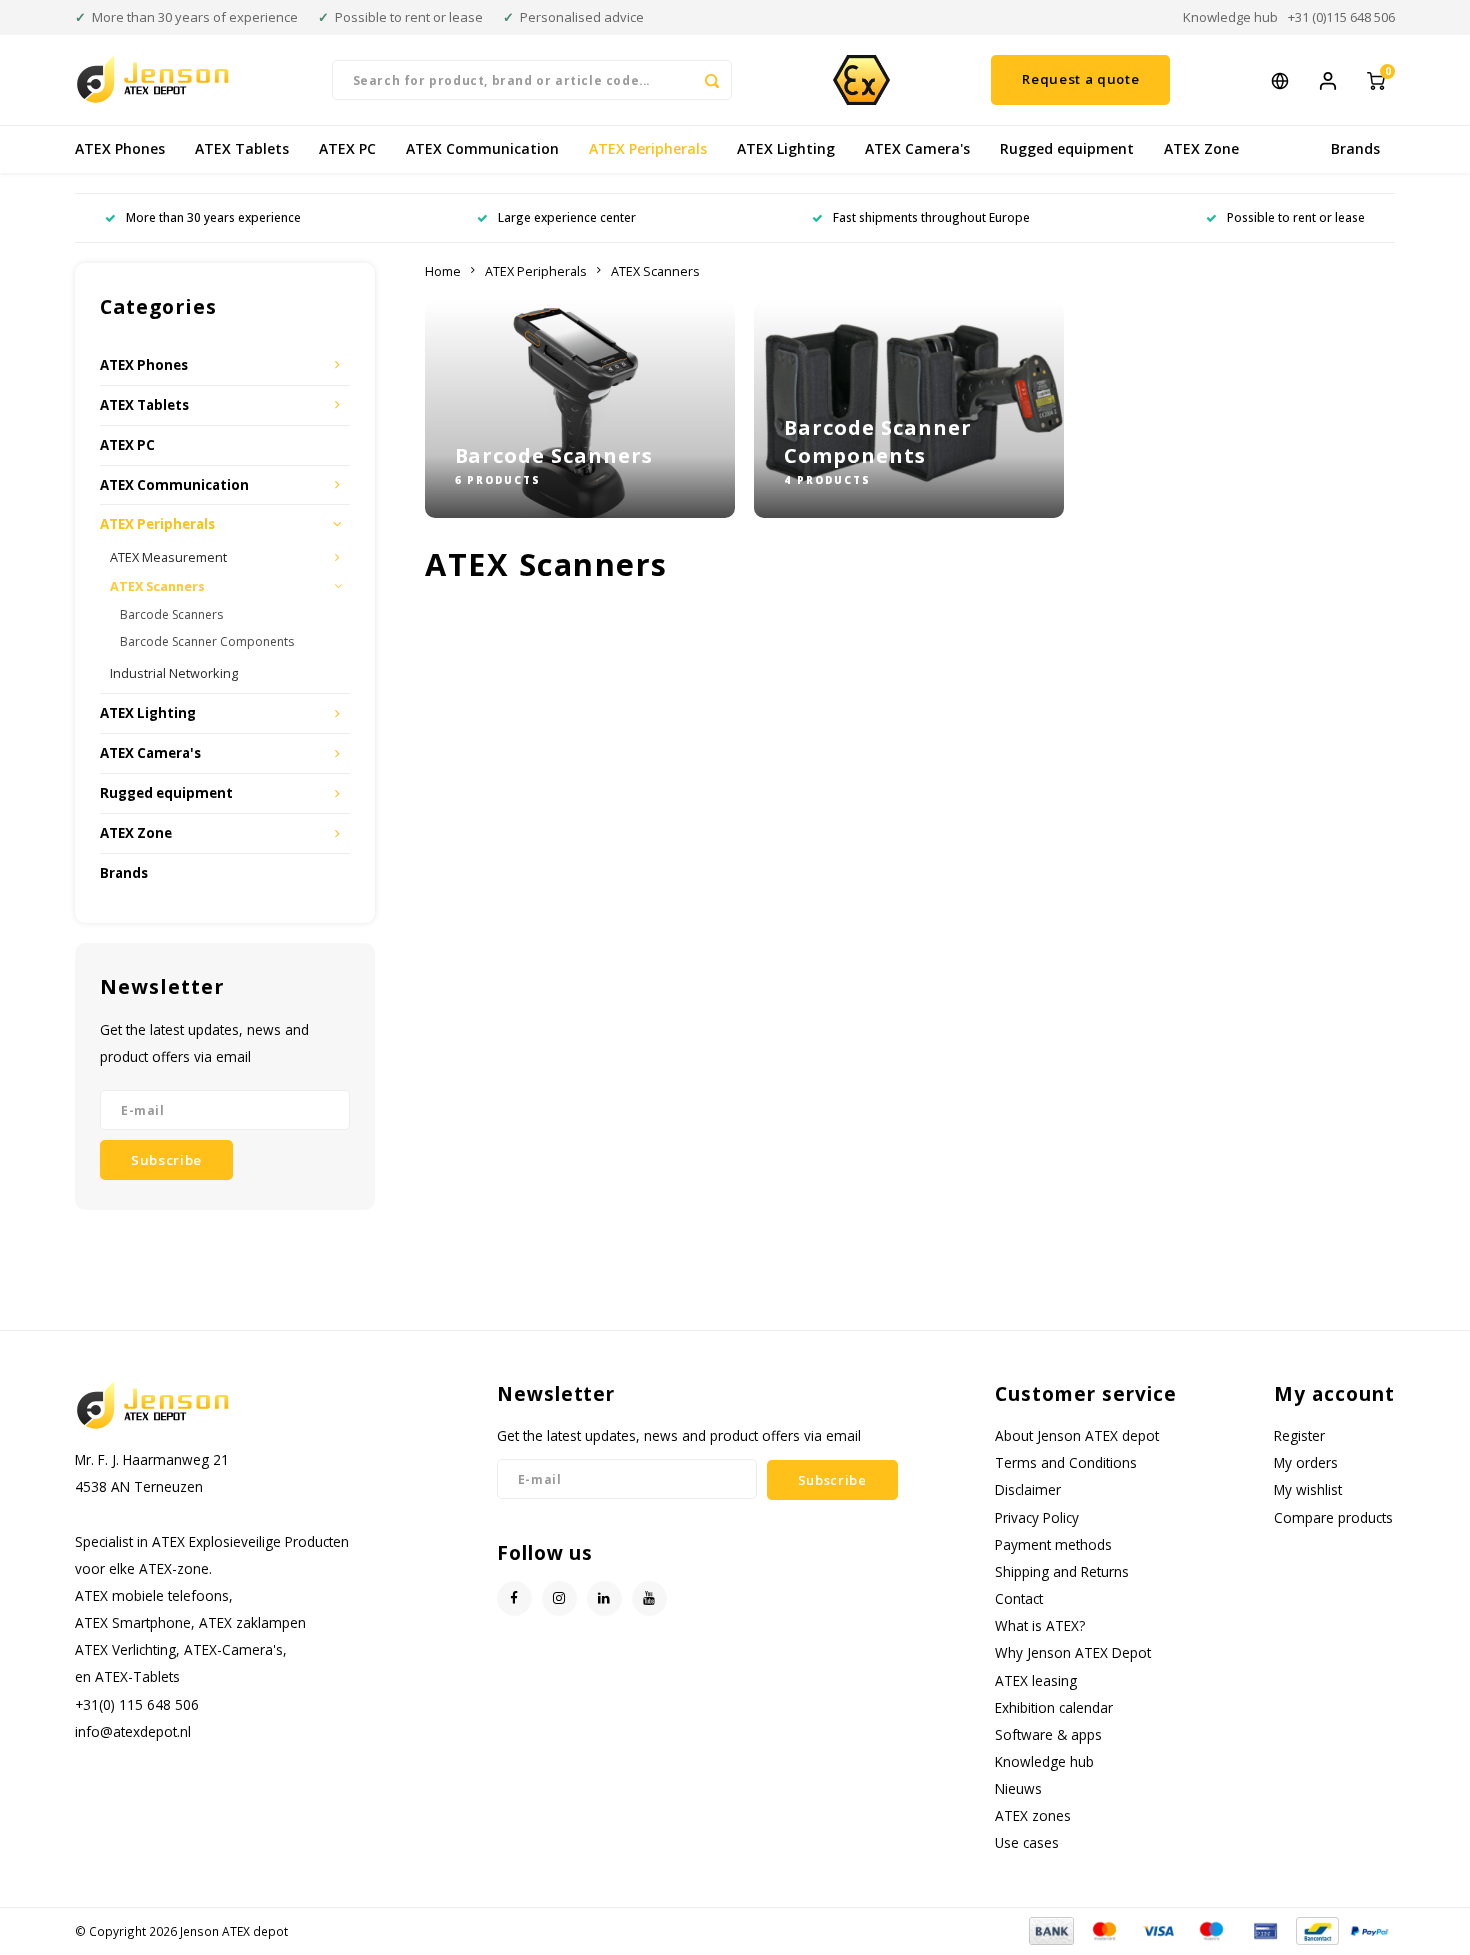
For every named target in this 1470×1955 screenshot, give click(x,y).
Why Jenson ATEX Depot (1073, 1652)
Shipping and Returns (1062, 1571)
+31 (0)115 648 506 (1341, 17)
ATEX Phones (120, 148)
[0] (1376, 79)
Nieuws (1018, 1788)
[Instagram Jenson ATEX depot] (559, 1598)
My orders (1306, 1462)
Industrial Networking (174, 673)
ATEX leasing (1036, 1680)
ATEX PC (347, 148)
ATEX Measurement (168, 557)
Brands (1355, 148)
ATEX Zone (1201, 148)
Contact (1019, 1598)
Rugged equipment (1067, 148)
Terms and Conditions (1066, 1462)
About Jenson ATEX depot (1077, 1435)
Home (443, 271)
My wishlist (1308, 1489)
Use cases (1027, 1842)
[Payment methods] (1050, 1929)
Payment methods (1053, 1544)
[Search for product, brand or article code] (712, 80)
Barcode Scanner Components (207, 641)
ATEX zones (1033, 1815)
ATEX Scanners (157, 586)
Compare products (1333, 1517)
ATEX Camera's (917, 148)
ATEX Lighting (786, 148)
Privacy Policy (1037, 1517)
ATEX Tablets (242, 148)
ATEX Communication (482, 148)
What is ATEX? (1040, 1625)
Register (1299, 1435)
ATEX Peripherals (648, 148)
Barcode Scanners (171, 614)
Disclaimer (1028, 1489)
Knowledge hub (1230, 17)
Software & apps (1048, 1734)
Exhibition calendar (1054, 1707)
